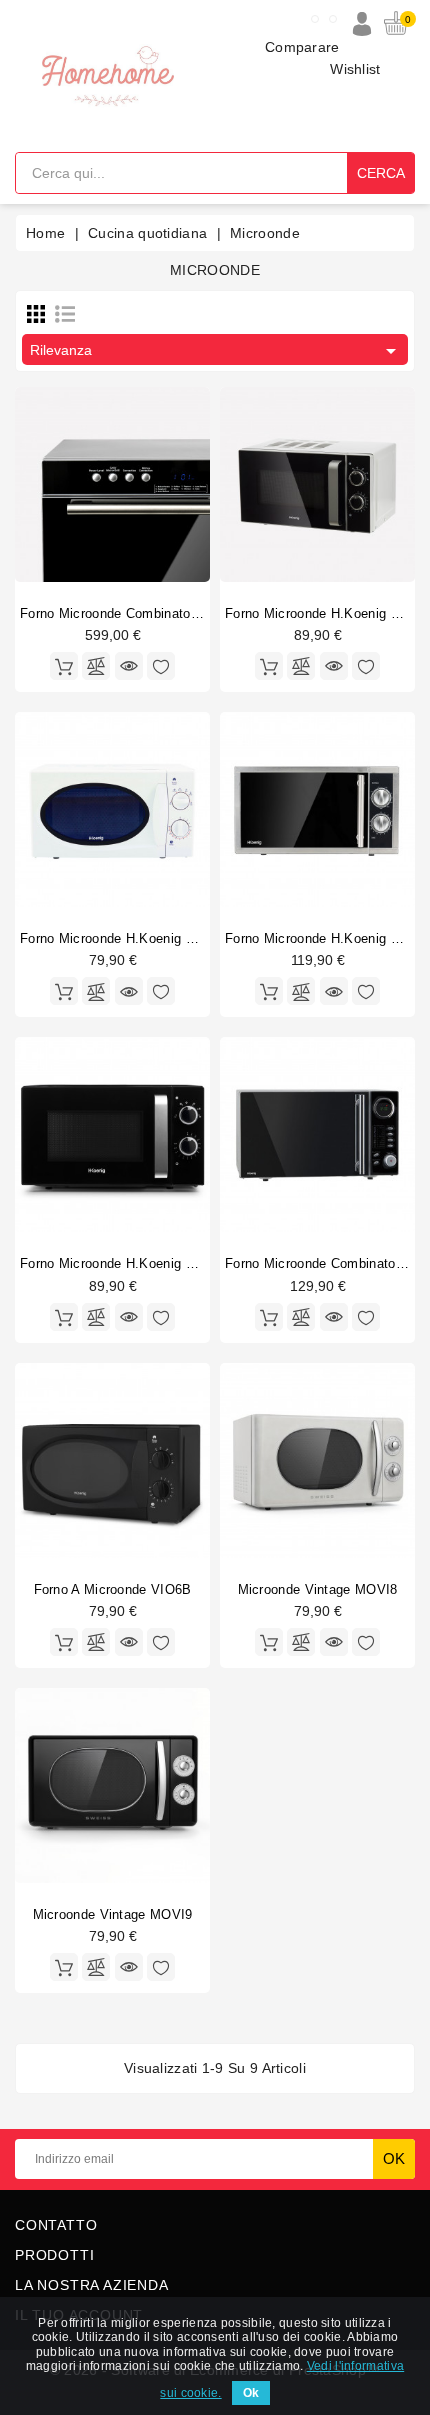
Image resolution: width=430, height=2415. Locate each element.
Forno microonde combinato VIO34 (126, 613)
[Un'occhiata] (129, 666)
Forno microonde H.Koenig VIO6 (118, 938)
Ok (251, 2393)
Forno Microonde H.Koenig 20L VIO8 (131, 1263)
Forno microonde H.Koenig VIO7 (323, 938)
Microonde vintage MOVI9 (113, 1914)
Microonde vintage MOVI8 (318, 1589)
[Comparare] (96, 666)
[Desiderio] (161, 666)
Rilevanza (216, 351)
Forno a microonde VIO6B (113, 1589)
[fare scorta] (64, 666)
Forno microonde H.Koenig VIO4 (323, 613)
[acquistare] (269, 666)
